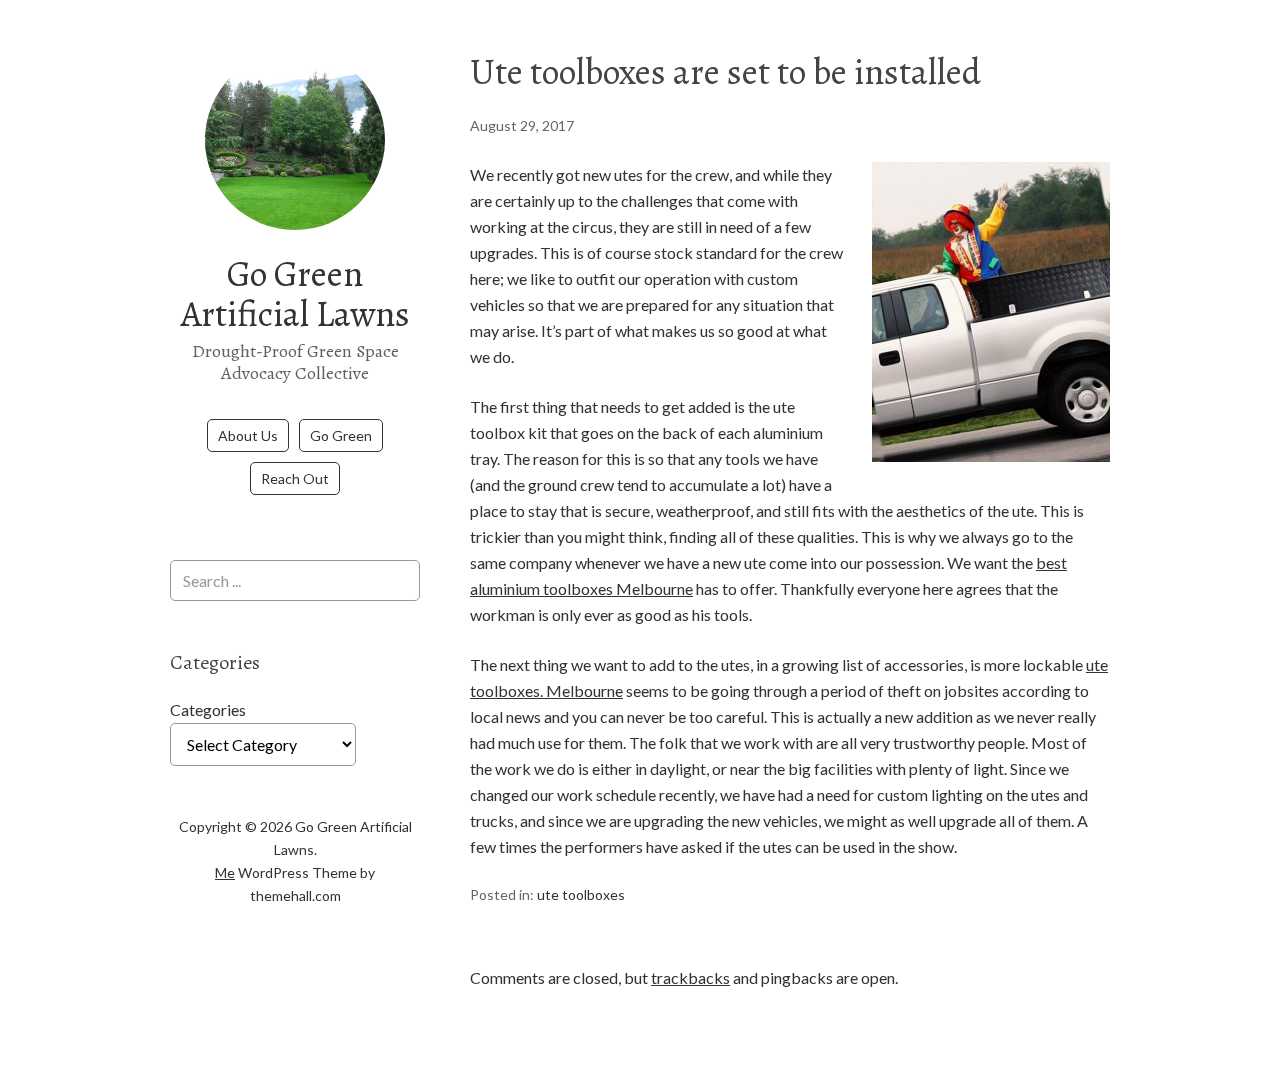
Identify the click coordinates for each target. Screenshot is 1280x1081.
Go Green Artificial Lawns (295, 293)
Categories (208, 709)
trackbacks (690, 977)
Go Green (341, 435)
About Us (248, 435)
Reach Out (295, 478)
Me (225, 872)
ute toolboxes (581, 894)
